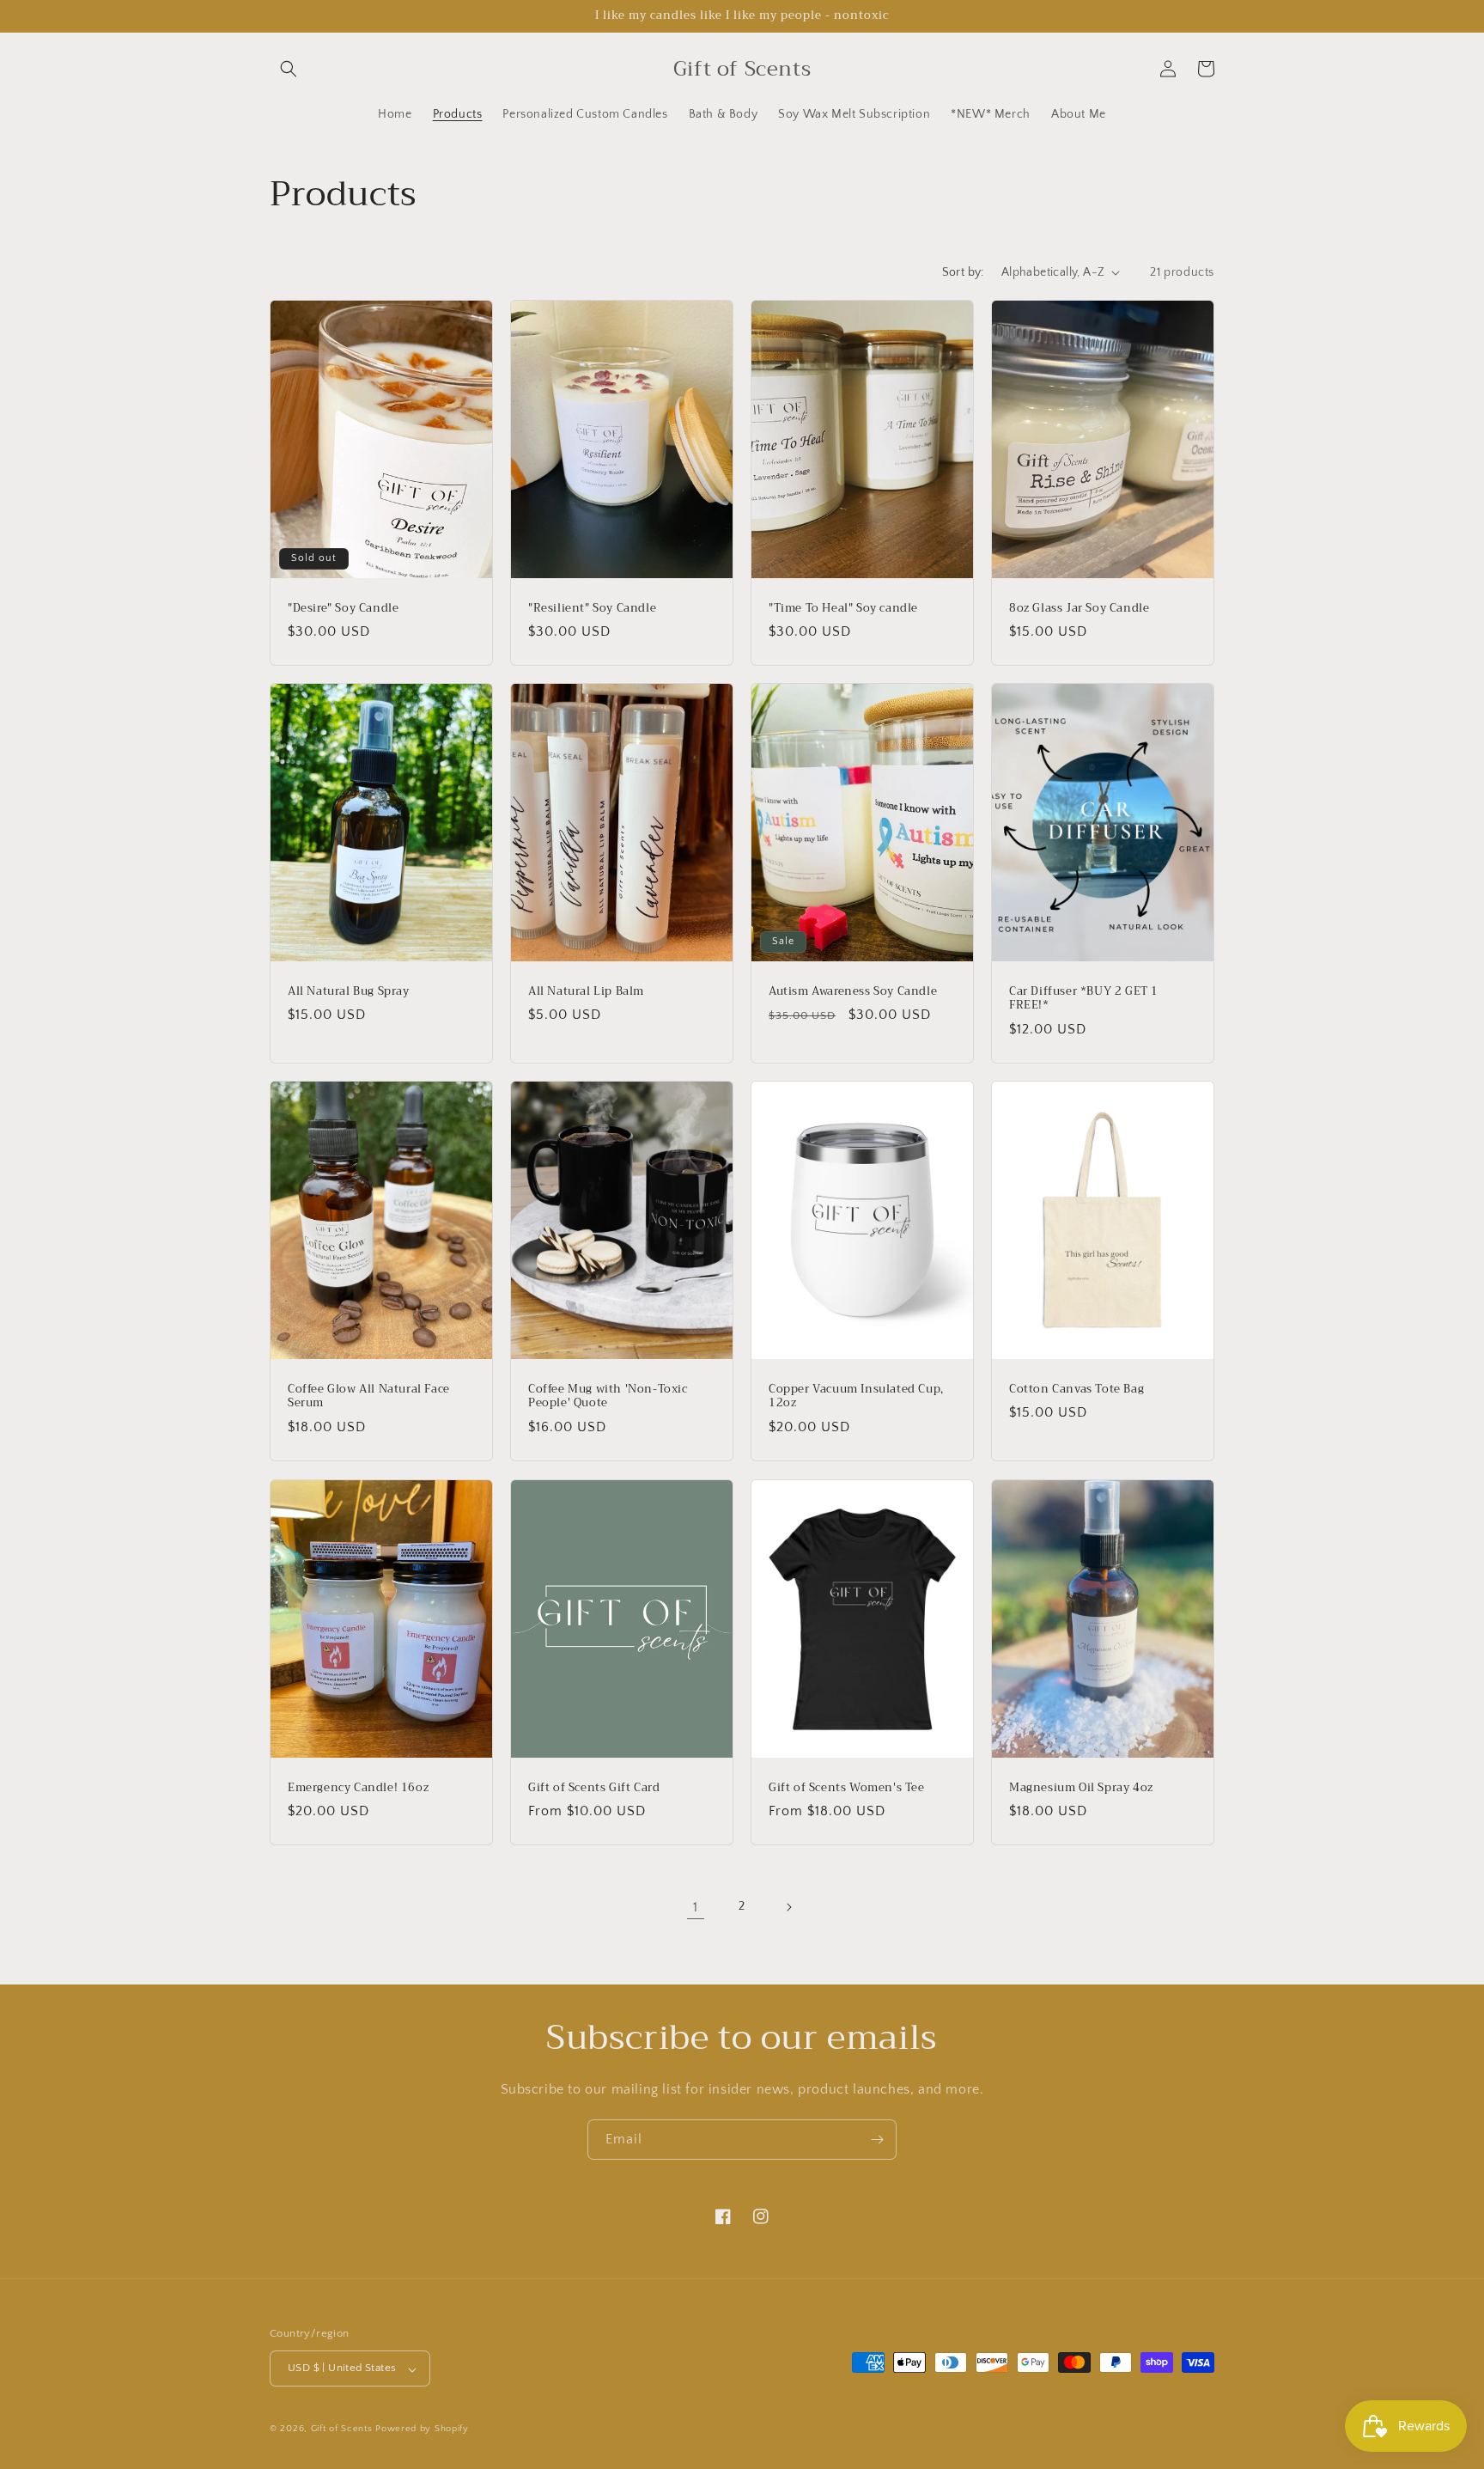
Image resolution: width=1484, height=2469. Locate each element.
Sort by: (963, 272)
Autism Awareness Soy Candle (853, 991)
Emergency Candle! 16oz (358, 1787)
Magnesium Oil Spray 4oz (1081, 1787)
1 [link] (696, 1907)
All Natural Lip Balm (586, 991)
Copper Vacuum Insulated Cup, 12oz (856, 1397)
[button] (289, 69)
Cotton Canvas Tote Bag (1077, 1390)
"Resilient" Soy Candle (592, 608)
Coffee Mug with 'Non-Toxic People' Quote (608, 1397)
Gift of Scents (342, 2429)
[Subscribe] (877, 2140)
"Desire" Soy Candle (343, 608)
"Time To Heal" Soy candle (843, 608)
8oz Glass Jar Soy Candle (1079, 608)
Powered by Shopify (422, 2429)
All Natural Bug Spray (349, 991)
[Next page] (788, 1907)
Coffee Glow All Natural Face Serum (369, 1397)
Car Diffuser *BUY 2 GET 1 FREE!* (1084, 998)
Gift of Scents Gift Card (594, 1787)
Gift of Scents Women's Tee (847, 1787)
